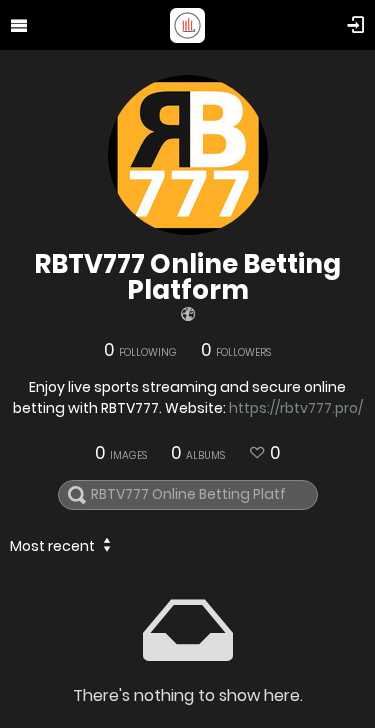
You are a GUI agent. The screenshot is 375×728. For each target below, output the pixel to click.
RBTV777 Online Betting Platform (187, 277)
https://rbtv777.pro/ (296, 408)
